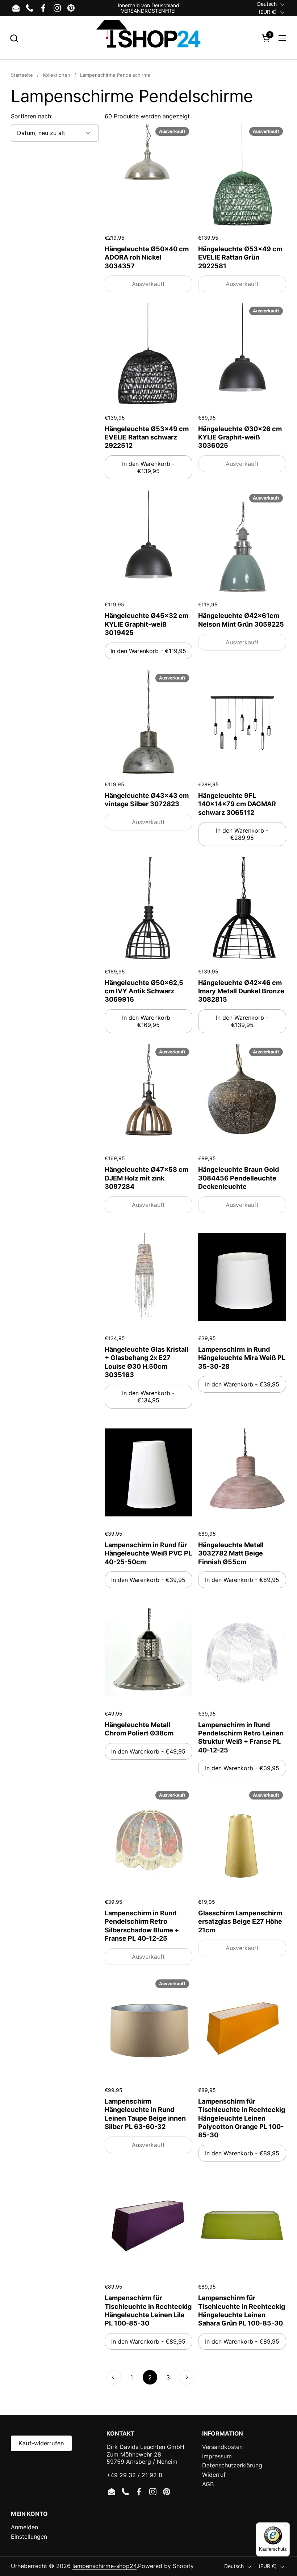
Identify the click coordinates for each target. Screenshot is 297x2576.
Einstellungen (29, 2537)
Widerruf (214, 2475)
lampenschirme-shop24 (104, 2566)
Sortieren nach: (32, 116)
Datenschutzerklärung (232, 2465)
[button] (14, 38)
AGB (208, 2484)
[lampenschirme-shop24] (148, 38)
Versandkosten (222, 2447)
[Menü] (285, 2527)
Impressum (217, 2456)
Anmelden (24, 2527)
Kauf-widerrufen (41, 2443)
